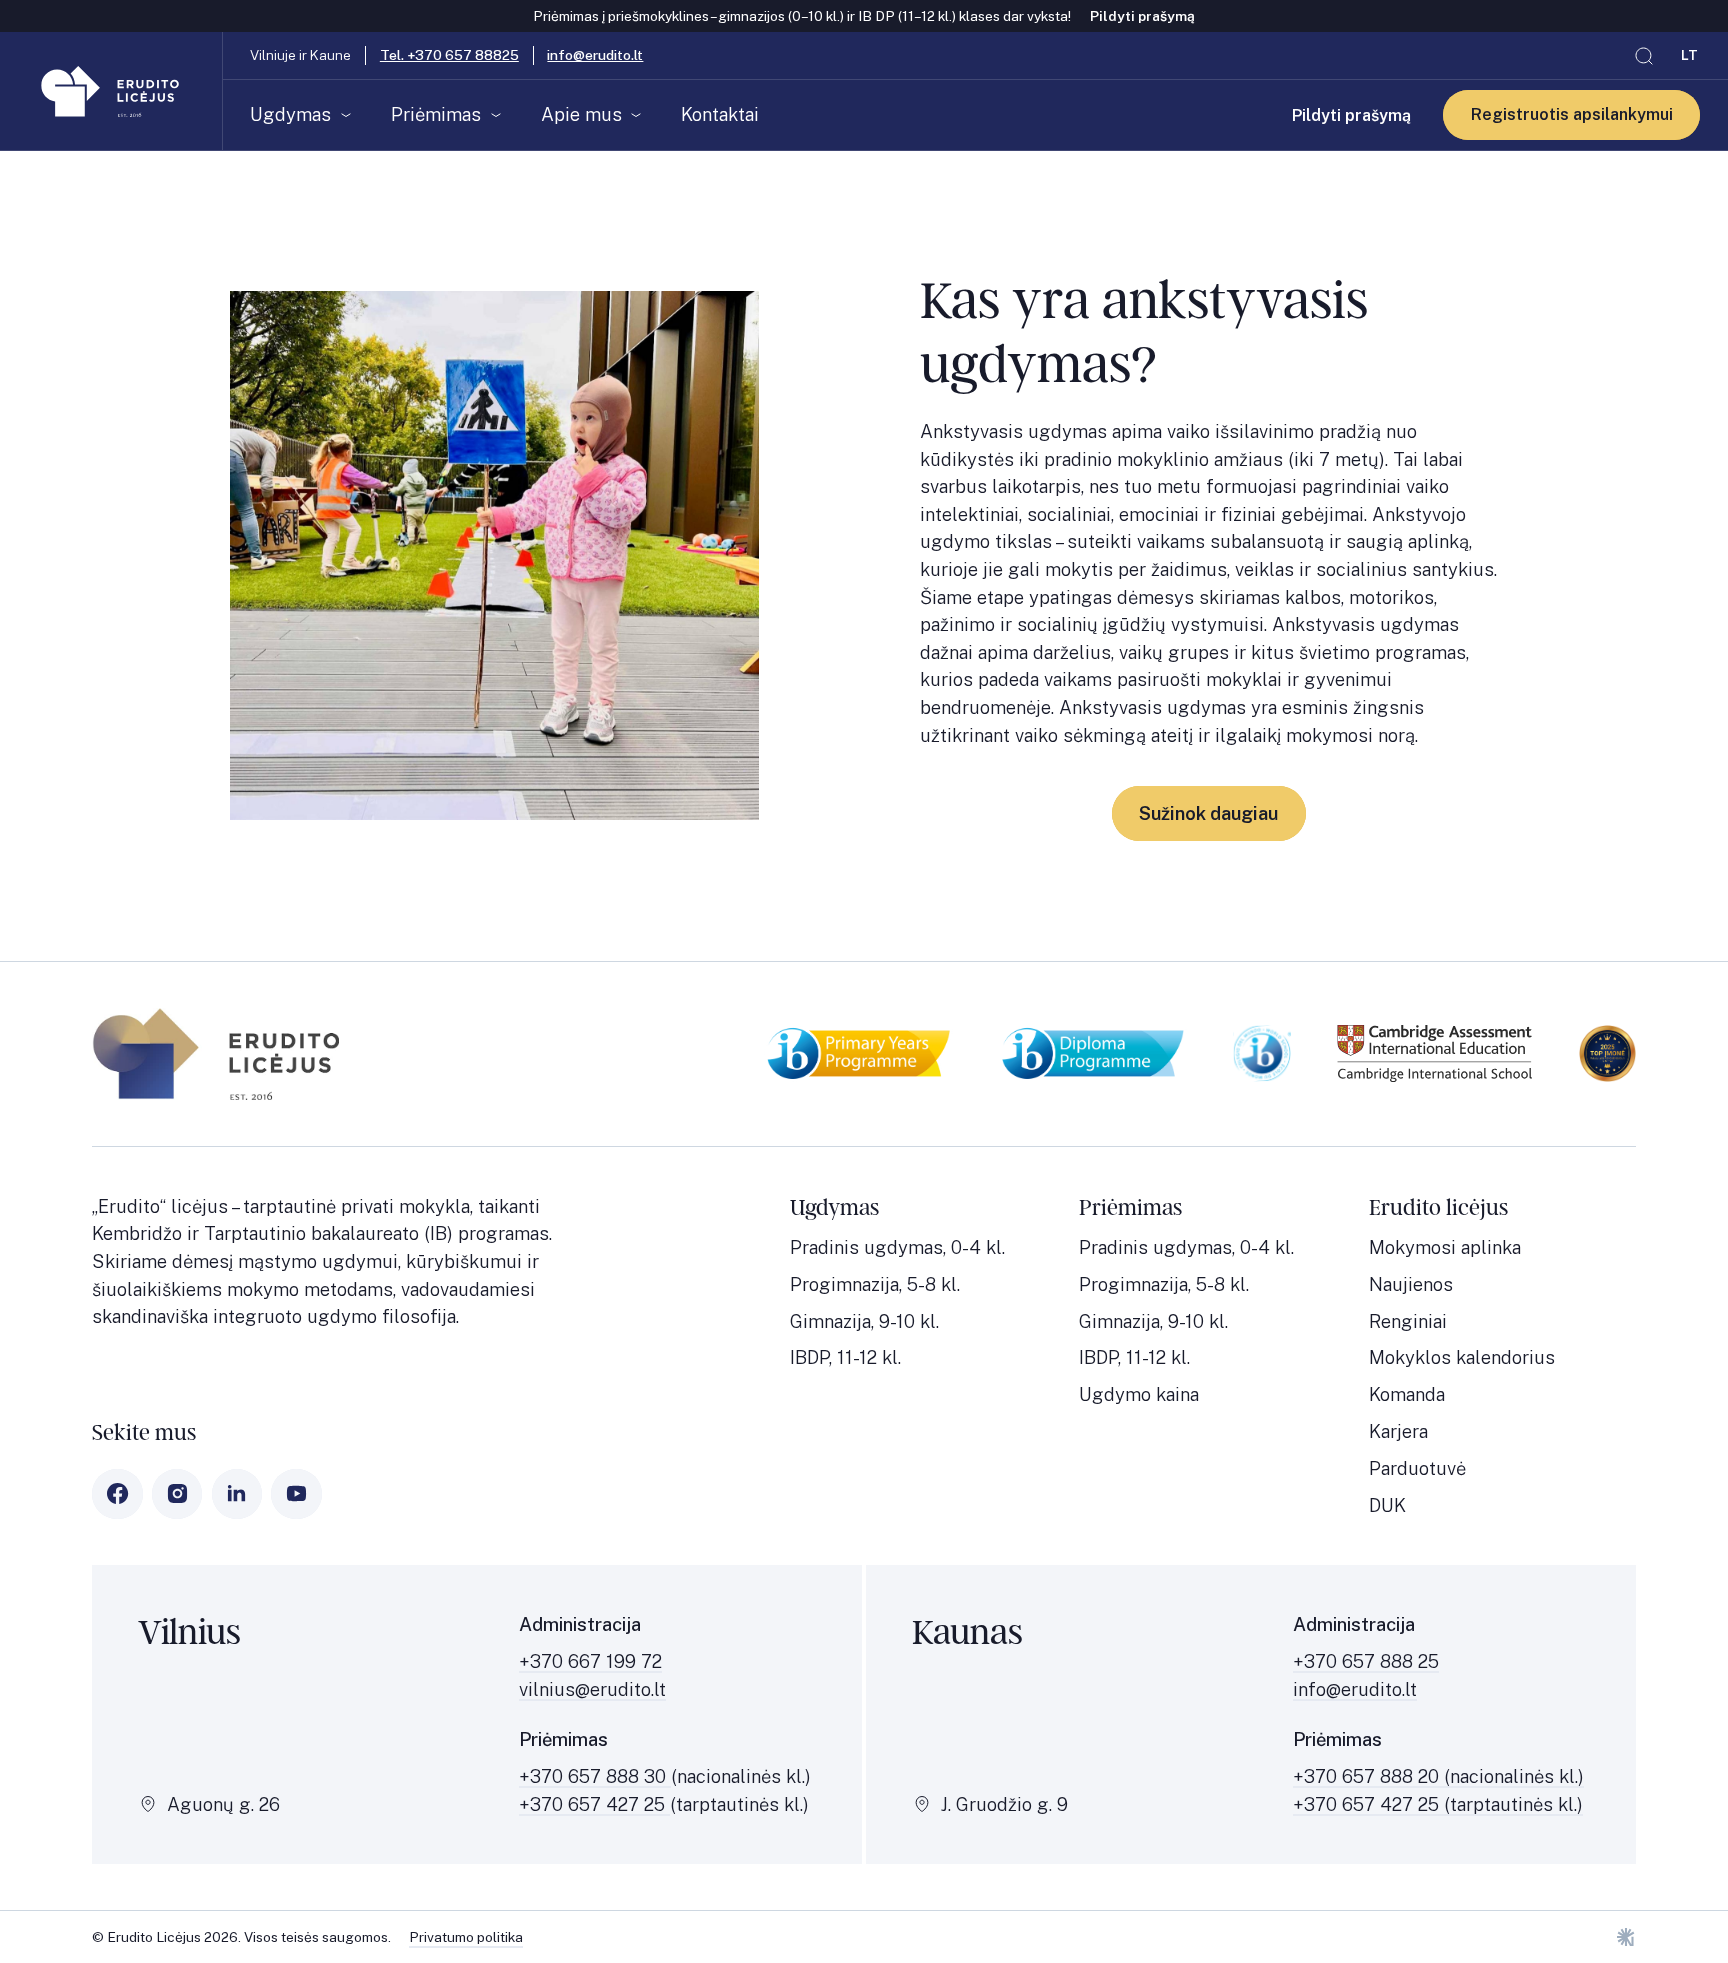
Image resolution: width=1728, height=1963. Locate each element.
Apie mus (581, 114)
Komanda (1407, 1394)
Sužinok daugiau (1208, 813)
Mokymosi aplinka (1445, 1247)
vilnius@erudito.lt (592, 1689)
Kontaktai (720, 114)
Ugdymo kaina (1139, 1394)
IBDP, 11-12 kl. (845, 1357)
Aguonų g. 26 (223, 1804)
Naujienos (1411, 1284)
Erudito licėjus (1438, 1208)
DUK (1387, 1505)
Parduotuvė (1417, 1468)
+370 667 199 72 (590, 1661)
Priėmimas (436, 114)
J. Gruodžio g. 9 (1004, 1804)
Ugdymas (290, 114)
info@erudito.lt (595, 55)
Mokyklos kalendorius (1462, 1357)
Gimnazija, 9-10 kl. (864, 1321)
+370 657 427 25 (594, 1804)
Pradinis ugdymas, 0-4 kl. (897, 1247)
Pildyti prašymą (1142, 16)
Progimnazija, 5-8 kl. (875, 1284)
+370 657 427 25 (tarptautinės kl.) (1438, 1804)
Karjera (1398, 1431)
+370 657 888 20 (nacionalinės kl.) (1438, 1776)
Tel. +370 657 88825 (449, 55)
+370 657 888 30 (595, 1776)
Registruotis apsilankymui (1572, 115)
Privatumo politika (466, 1937)
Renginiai (1408, 1321)
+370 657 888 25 (1366, 1661)
